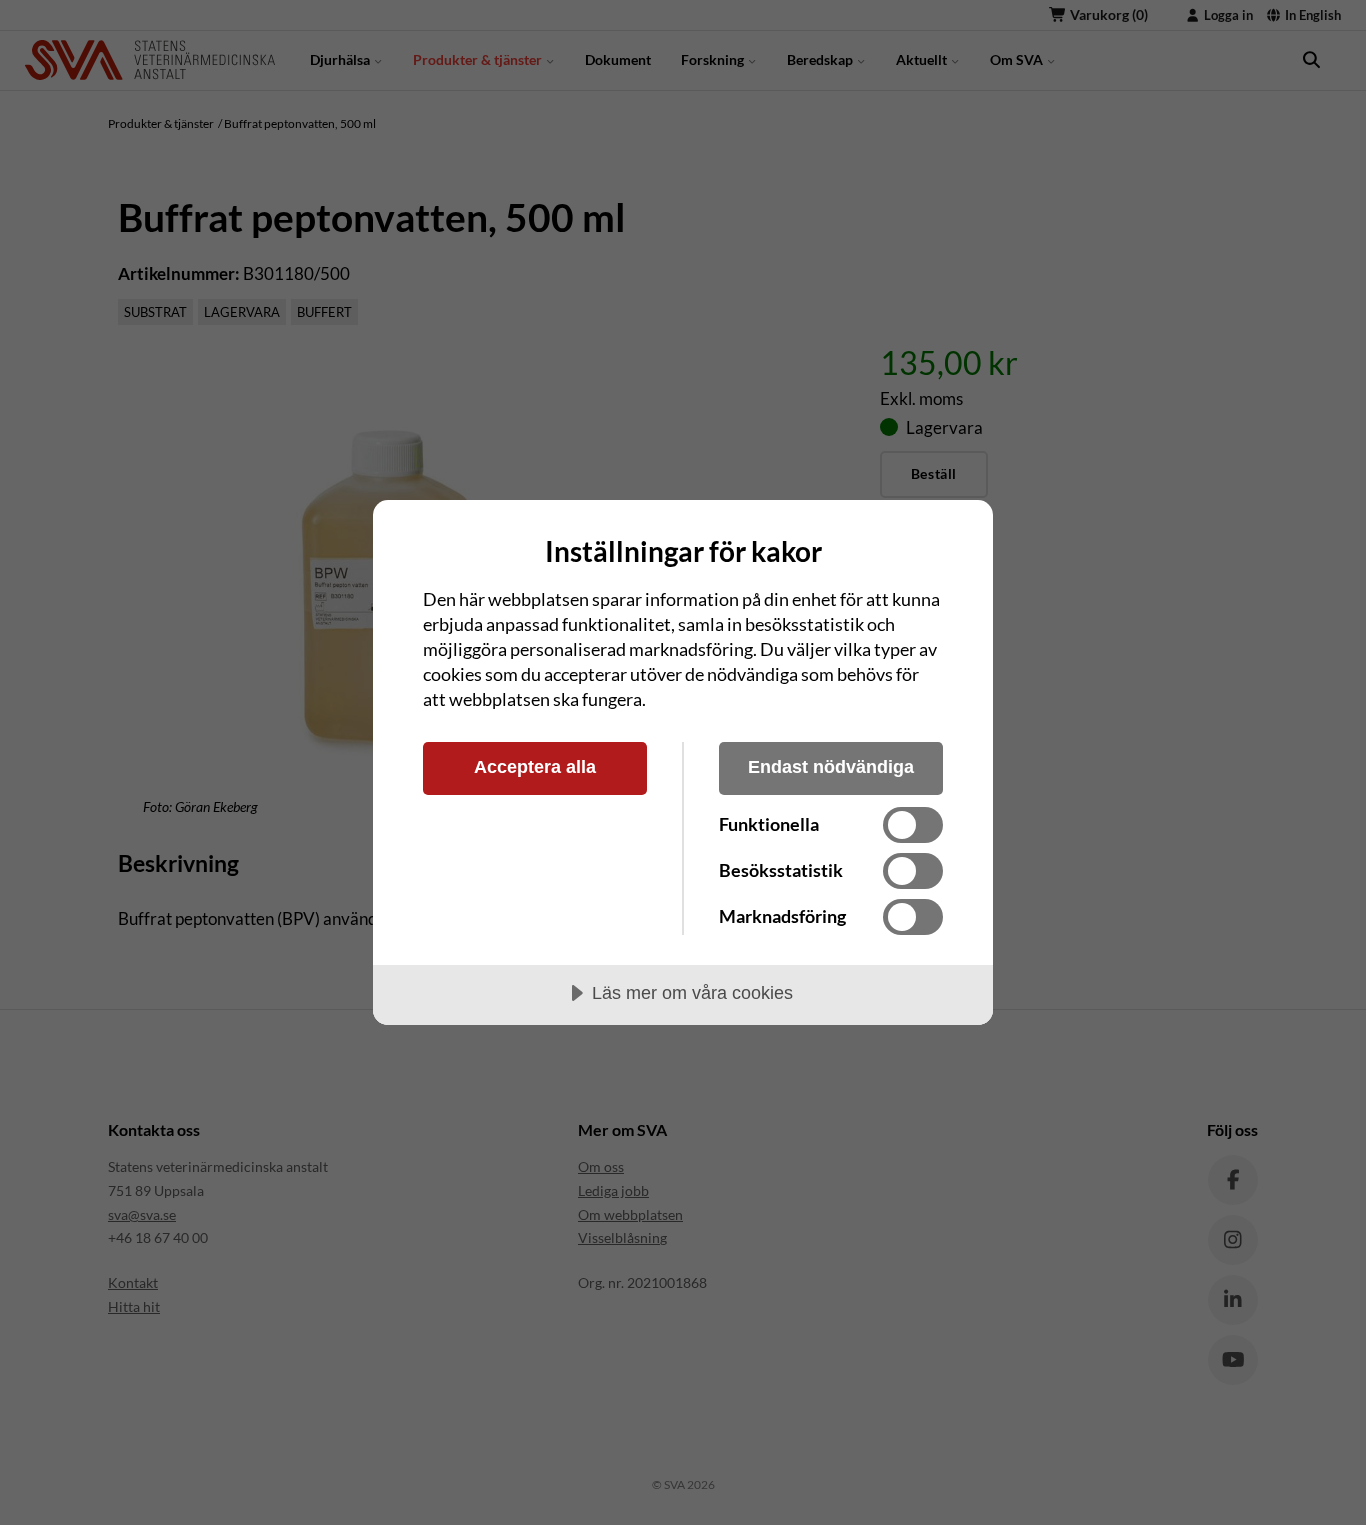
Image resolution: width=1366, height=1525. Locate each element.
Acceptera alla (535, 767)
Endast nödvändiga (831, 767)
